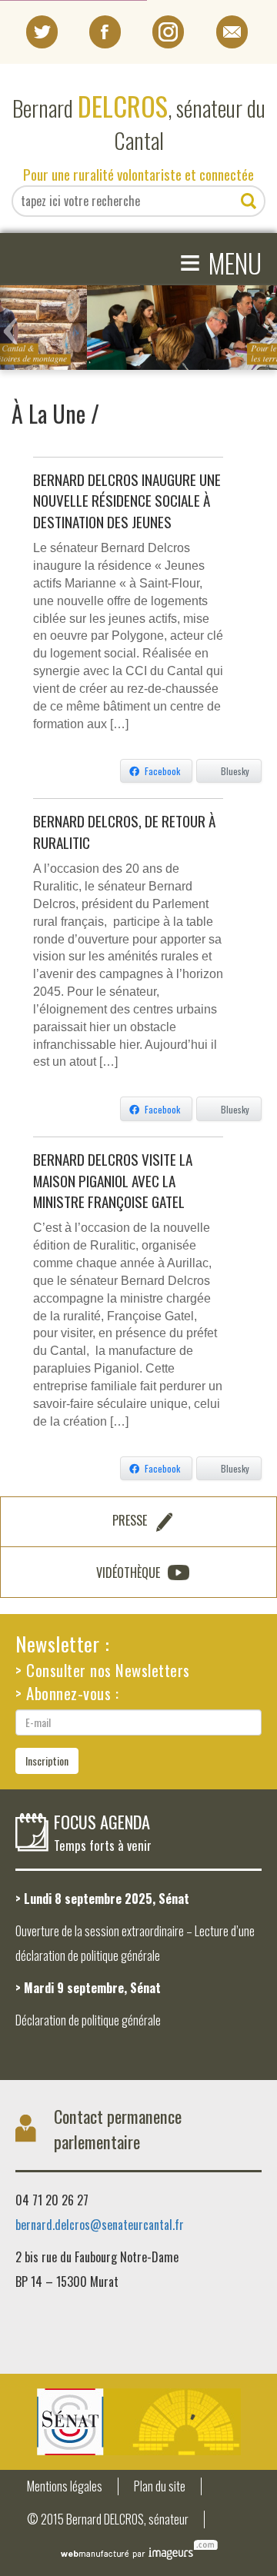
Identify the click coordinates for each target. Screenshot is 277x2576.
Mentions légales (65, 2486)
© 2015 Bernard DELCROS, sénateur (108, 2519)
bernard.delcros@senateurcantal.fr (100, 2225)
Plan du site (160, 2486)
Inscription (47, 1761)
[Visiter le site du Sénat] (138, 2422)
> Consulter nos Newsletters (103, 1670)
